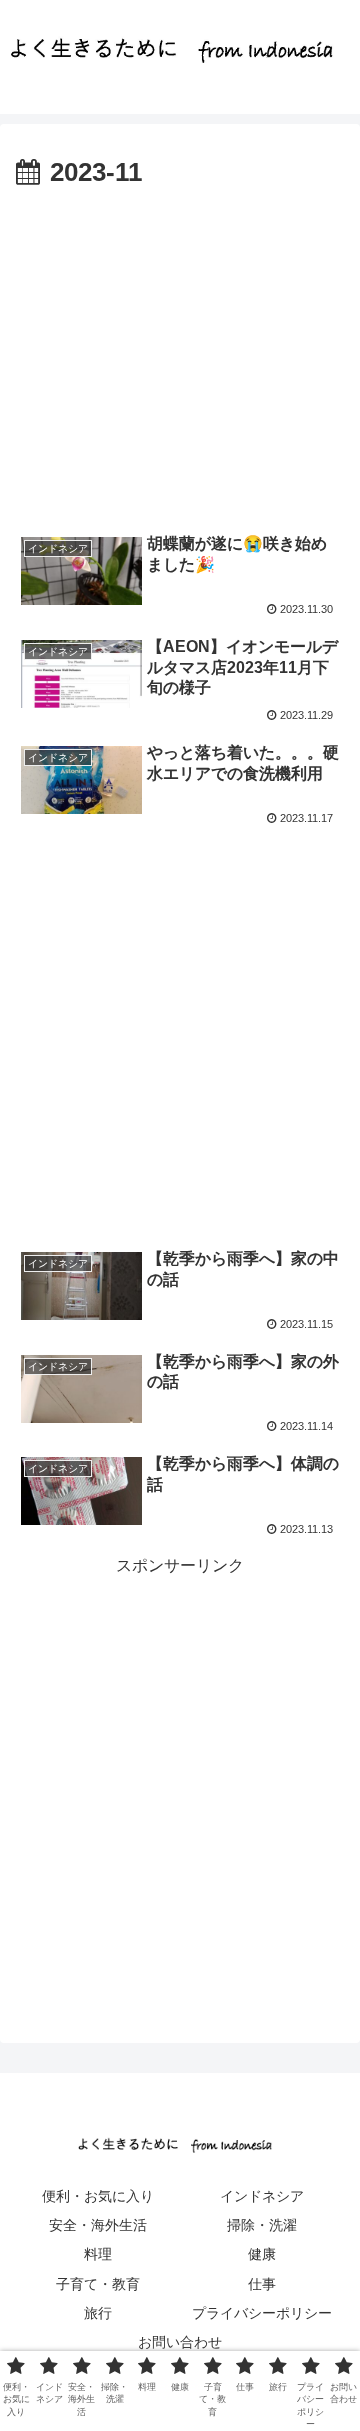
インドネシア (262, 2196)
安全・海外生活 (98, 2225)
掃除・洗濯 (262, 2225)
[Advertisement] (180, 353)
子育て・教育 (98, 2284)
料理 (98, 2254)
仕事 (262, 2284)
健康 (262, 2254)
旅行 (98, 2313)
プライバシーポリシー (262, 2313)
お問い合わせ (180, 2342)
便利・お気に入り (98, 2196)
